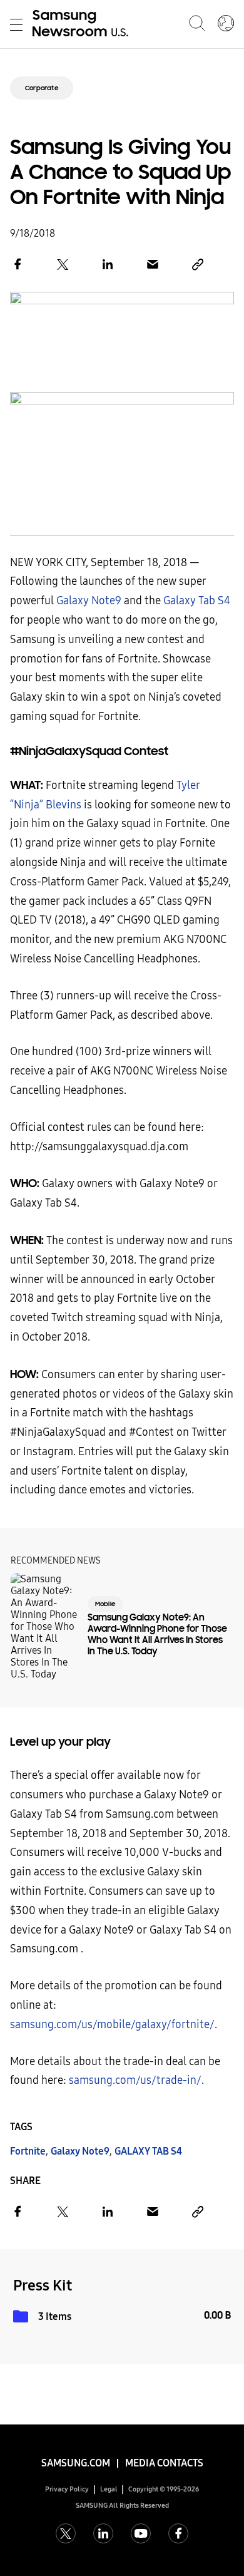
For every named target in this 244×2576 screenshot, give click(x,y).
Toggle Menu (16, 24)
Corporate (42, 88)
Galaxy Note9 (89, 601)
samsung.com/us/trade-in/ (135, 2080)
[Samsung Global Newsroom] (226, 24)
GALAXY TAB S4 (148, 2151)
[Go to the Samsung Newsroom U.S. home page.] (83, 24)
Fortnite (28, 2151)
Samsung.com (76, 2463)
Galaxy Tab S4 (197, 601)
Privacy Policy (67, 2489)
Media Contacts (164, 2463)
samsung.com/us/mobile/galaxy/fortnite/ (112, 2025)
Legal (109, 2489)
